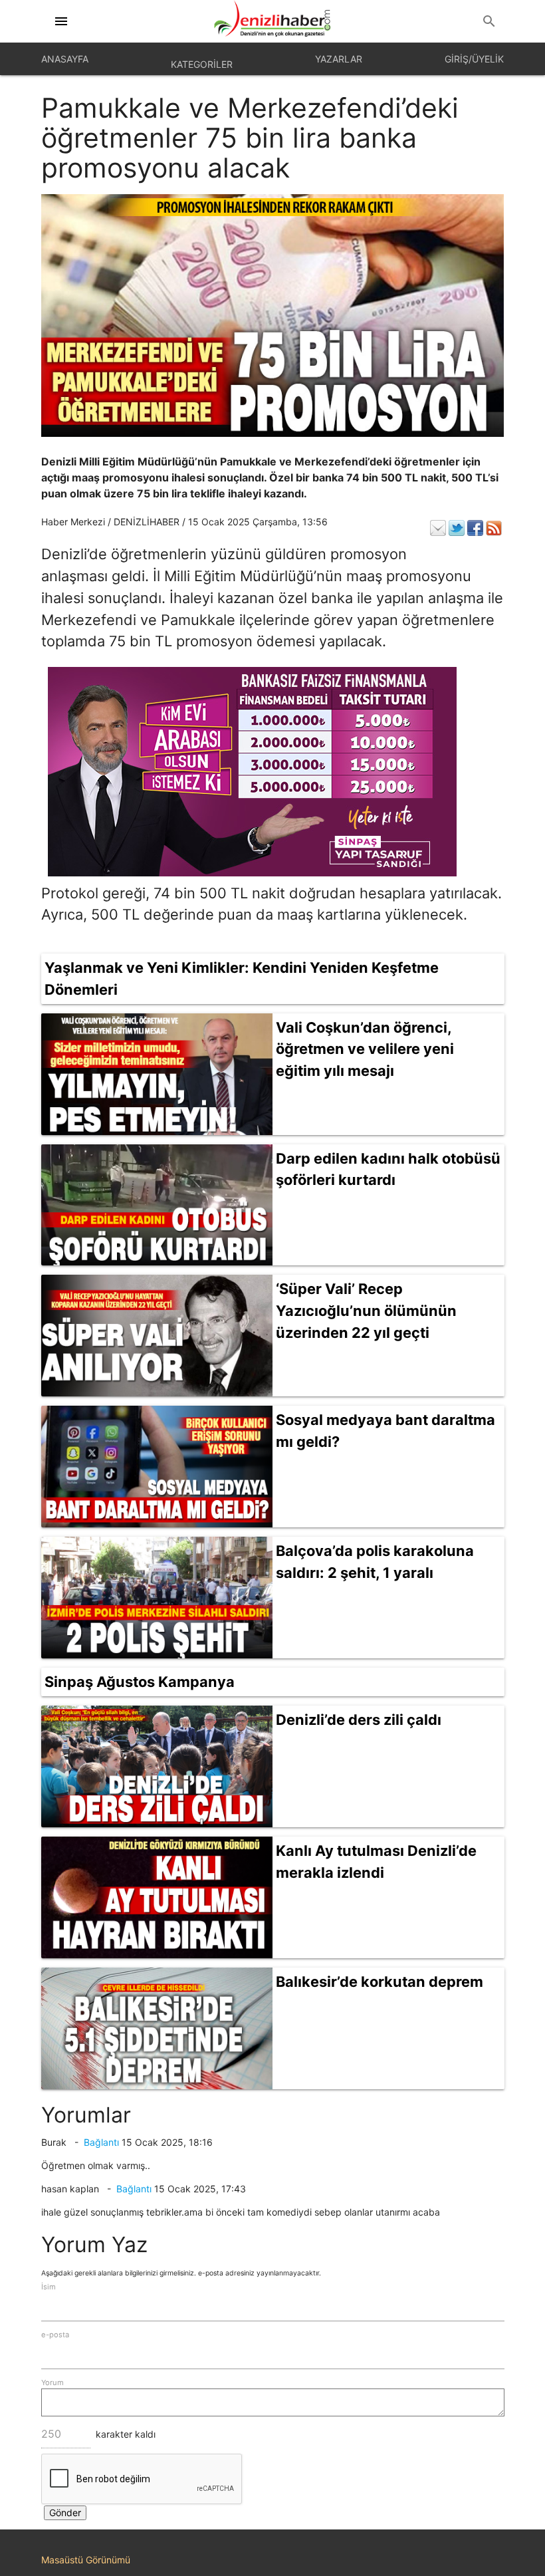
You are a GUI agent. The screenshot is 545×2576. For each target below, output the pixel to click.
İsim (49, 2287)
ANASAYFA (65, 59)
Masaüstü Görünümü (86, 2560)
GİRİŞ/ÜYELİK (474, 59)
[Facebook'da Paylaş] (475, 528)
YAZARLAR (339, 59)
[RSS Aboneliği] (494, 528)
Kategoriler (202, 64)
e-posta (55, 2335)
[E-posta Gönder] (438, 528)
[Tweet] (457, 528)
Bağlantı (101, 2142)
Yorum (53, 2383)
